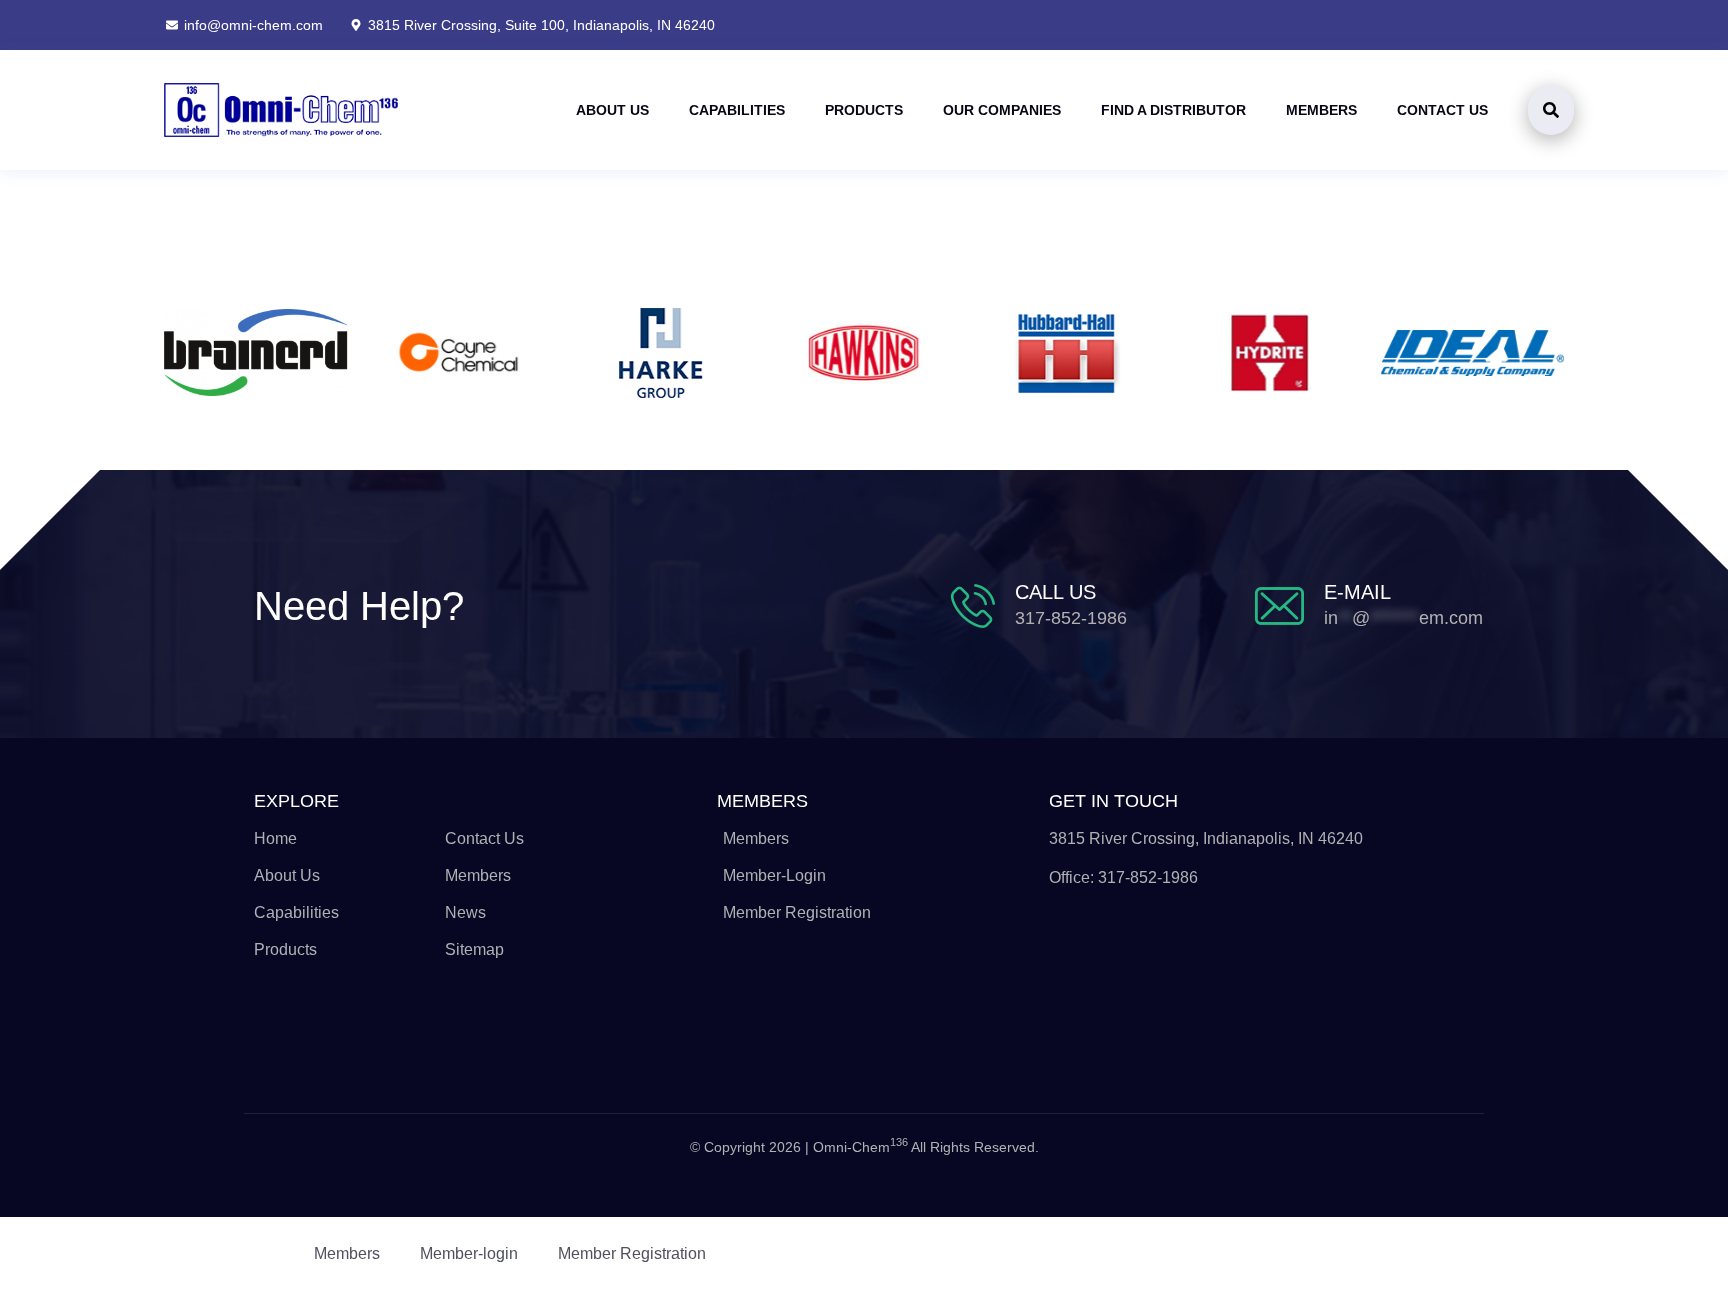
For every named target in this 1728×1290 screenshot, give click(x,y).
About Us (612, 110)
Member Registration (632, 1253)
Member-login (469, 1253)
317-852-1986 (1071, 618)
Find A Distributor (1173, 110)
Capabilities (737, 110)
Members (1321, 110)
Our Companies (1002, 110)
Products (864, 110)
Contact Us (1442, 110)
